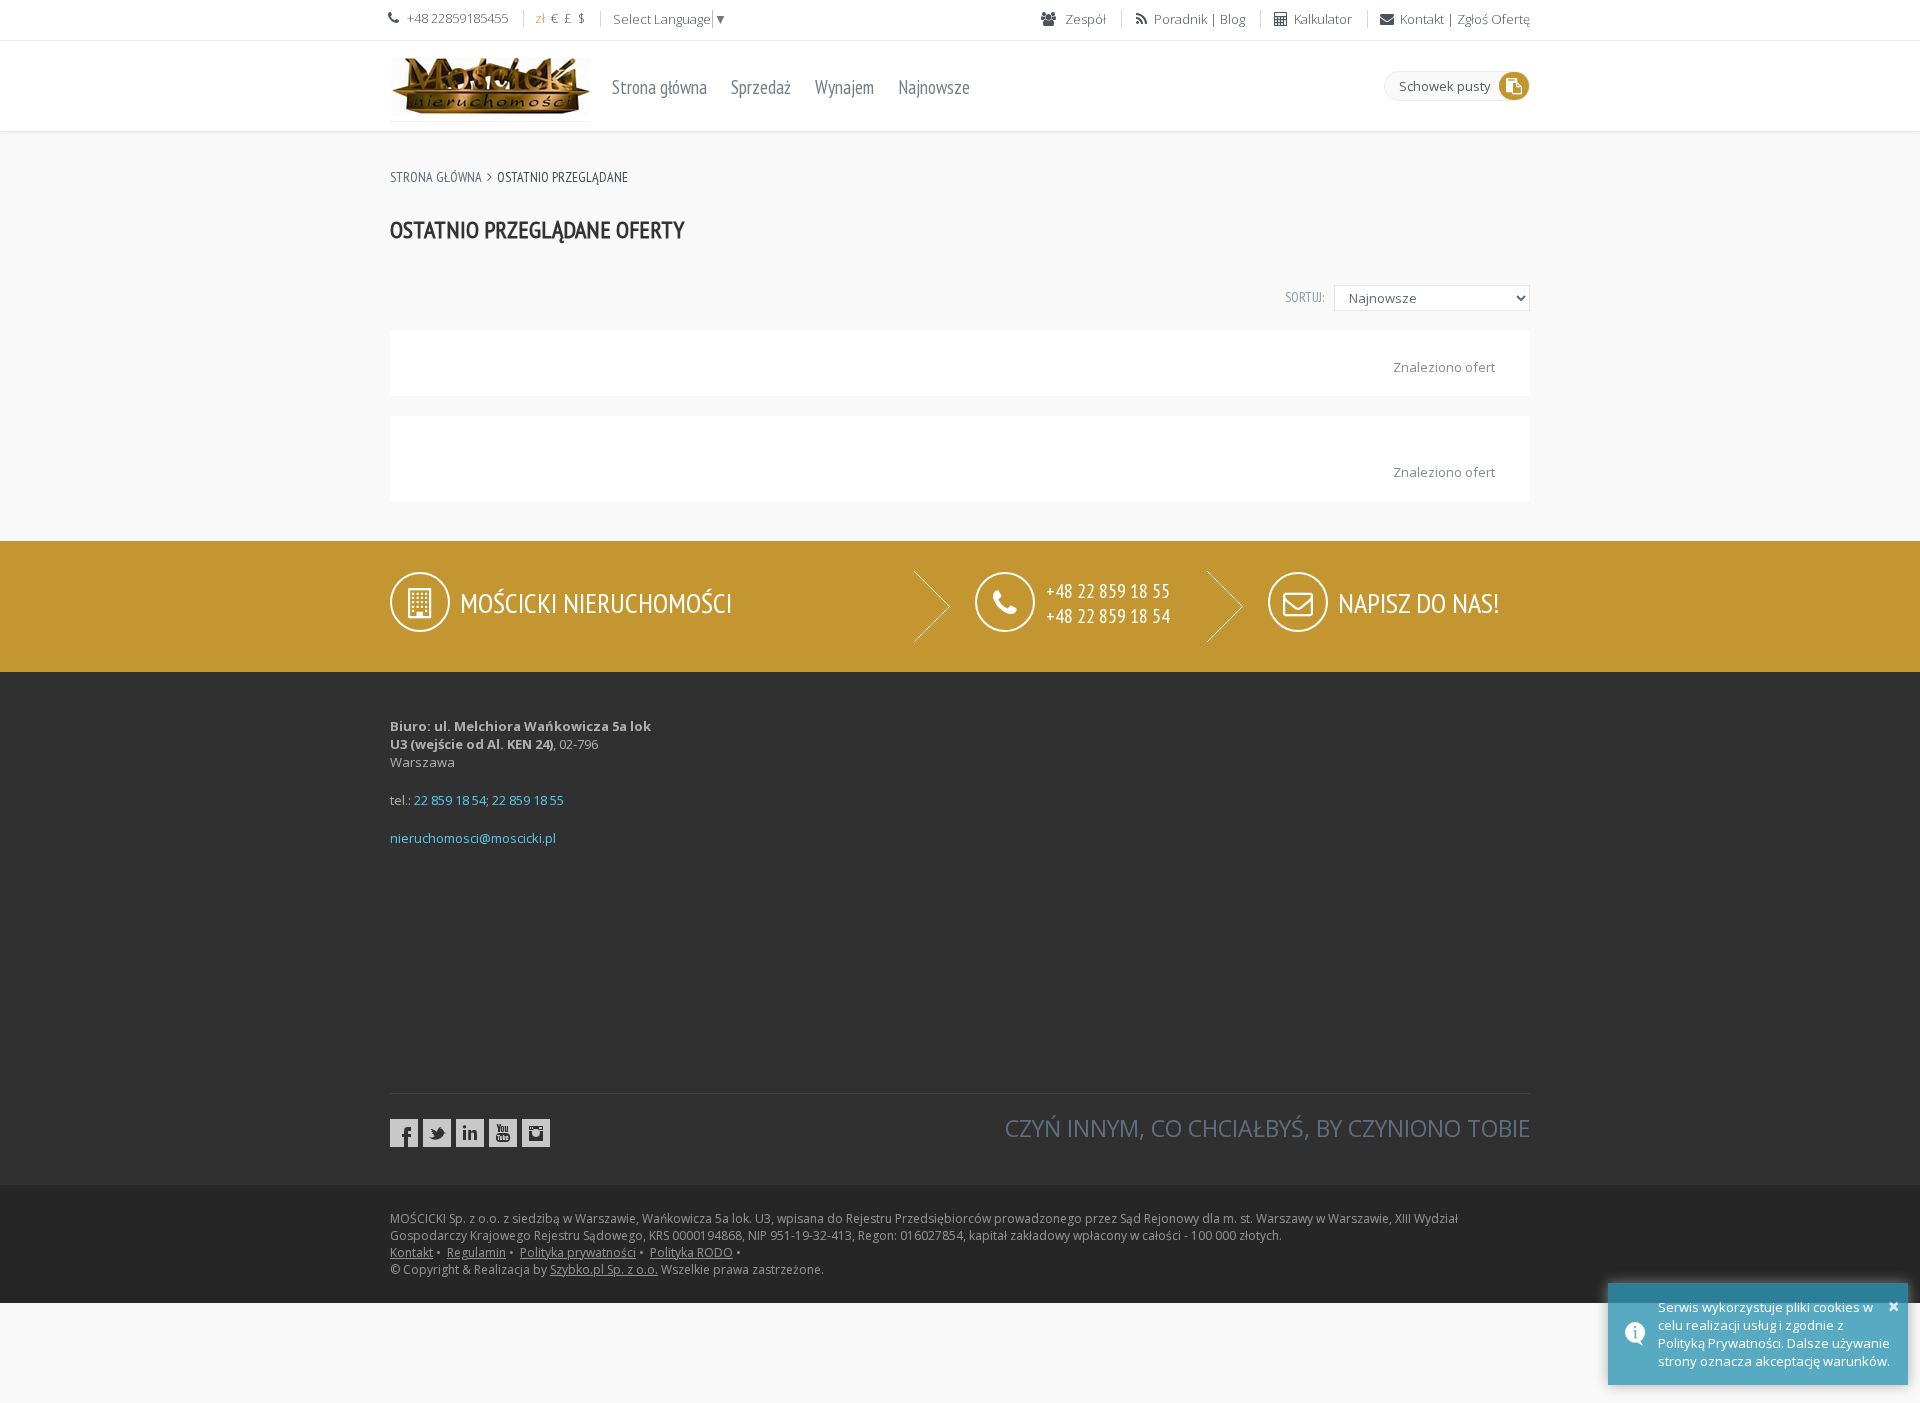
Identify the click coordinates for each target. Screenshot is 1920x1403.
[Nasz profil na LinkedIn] (470, 1133)
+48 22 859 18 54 (1108, 614)
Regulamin (476, 1252)
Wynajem (844, 87)
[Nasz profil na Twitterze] (437, 1133)
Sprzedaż (761, 87)
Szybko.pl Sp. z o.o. (604, 1269)
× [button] (1893, 1305)
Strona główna (659, 87)
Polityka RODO (691, 1252)
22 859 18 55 (528, 800)
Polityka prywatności (578, 1252)
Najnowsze (934, 87)
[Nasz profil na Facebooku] (404, 1133)
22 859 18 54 (450, 800)
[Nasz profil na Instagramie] (536, 1133)
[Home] (490, 83)
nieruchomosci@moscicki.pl (473, 838)
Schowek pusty (1445, 86)
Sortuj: (1304, 297)
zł (540, 18)
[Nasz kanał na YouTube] (503, 1133)
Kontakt (411, 1252)
